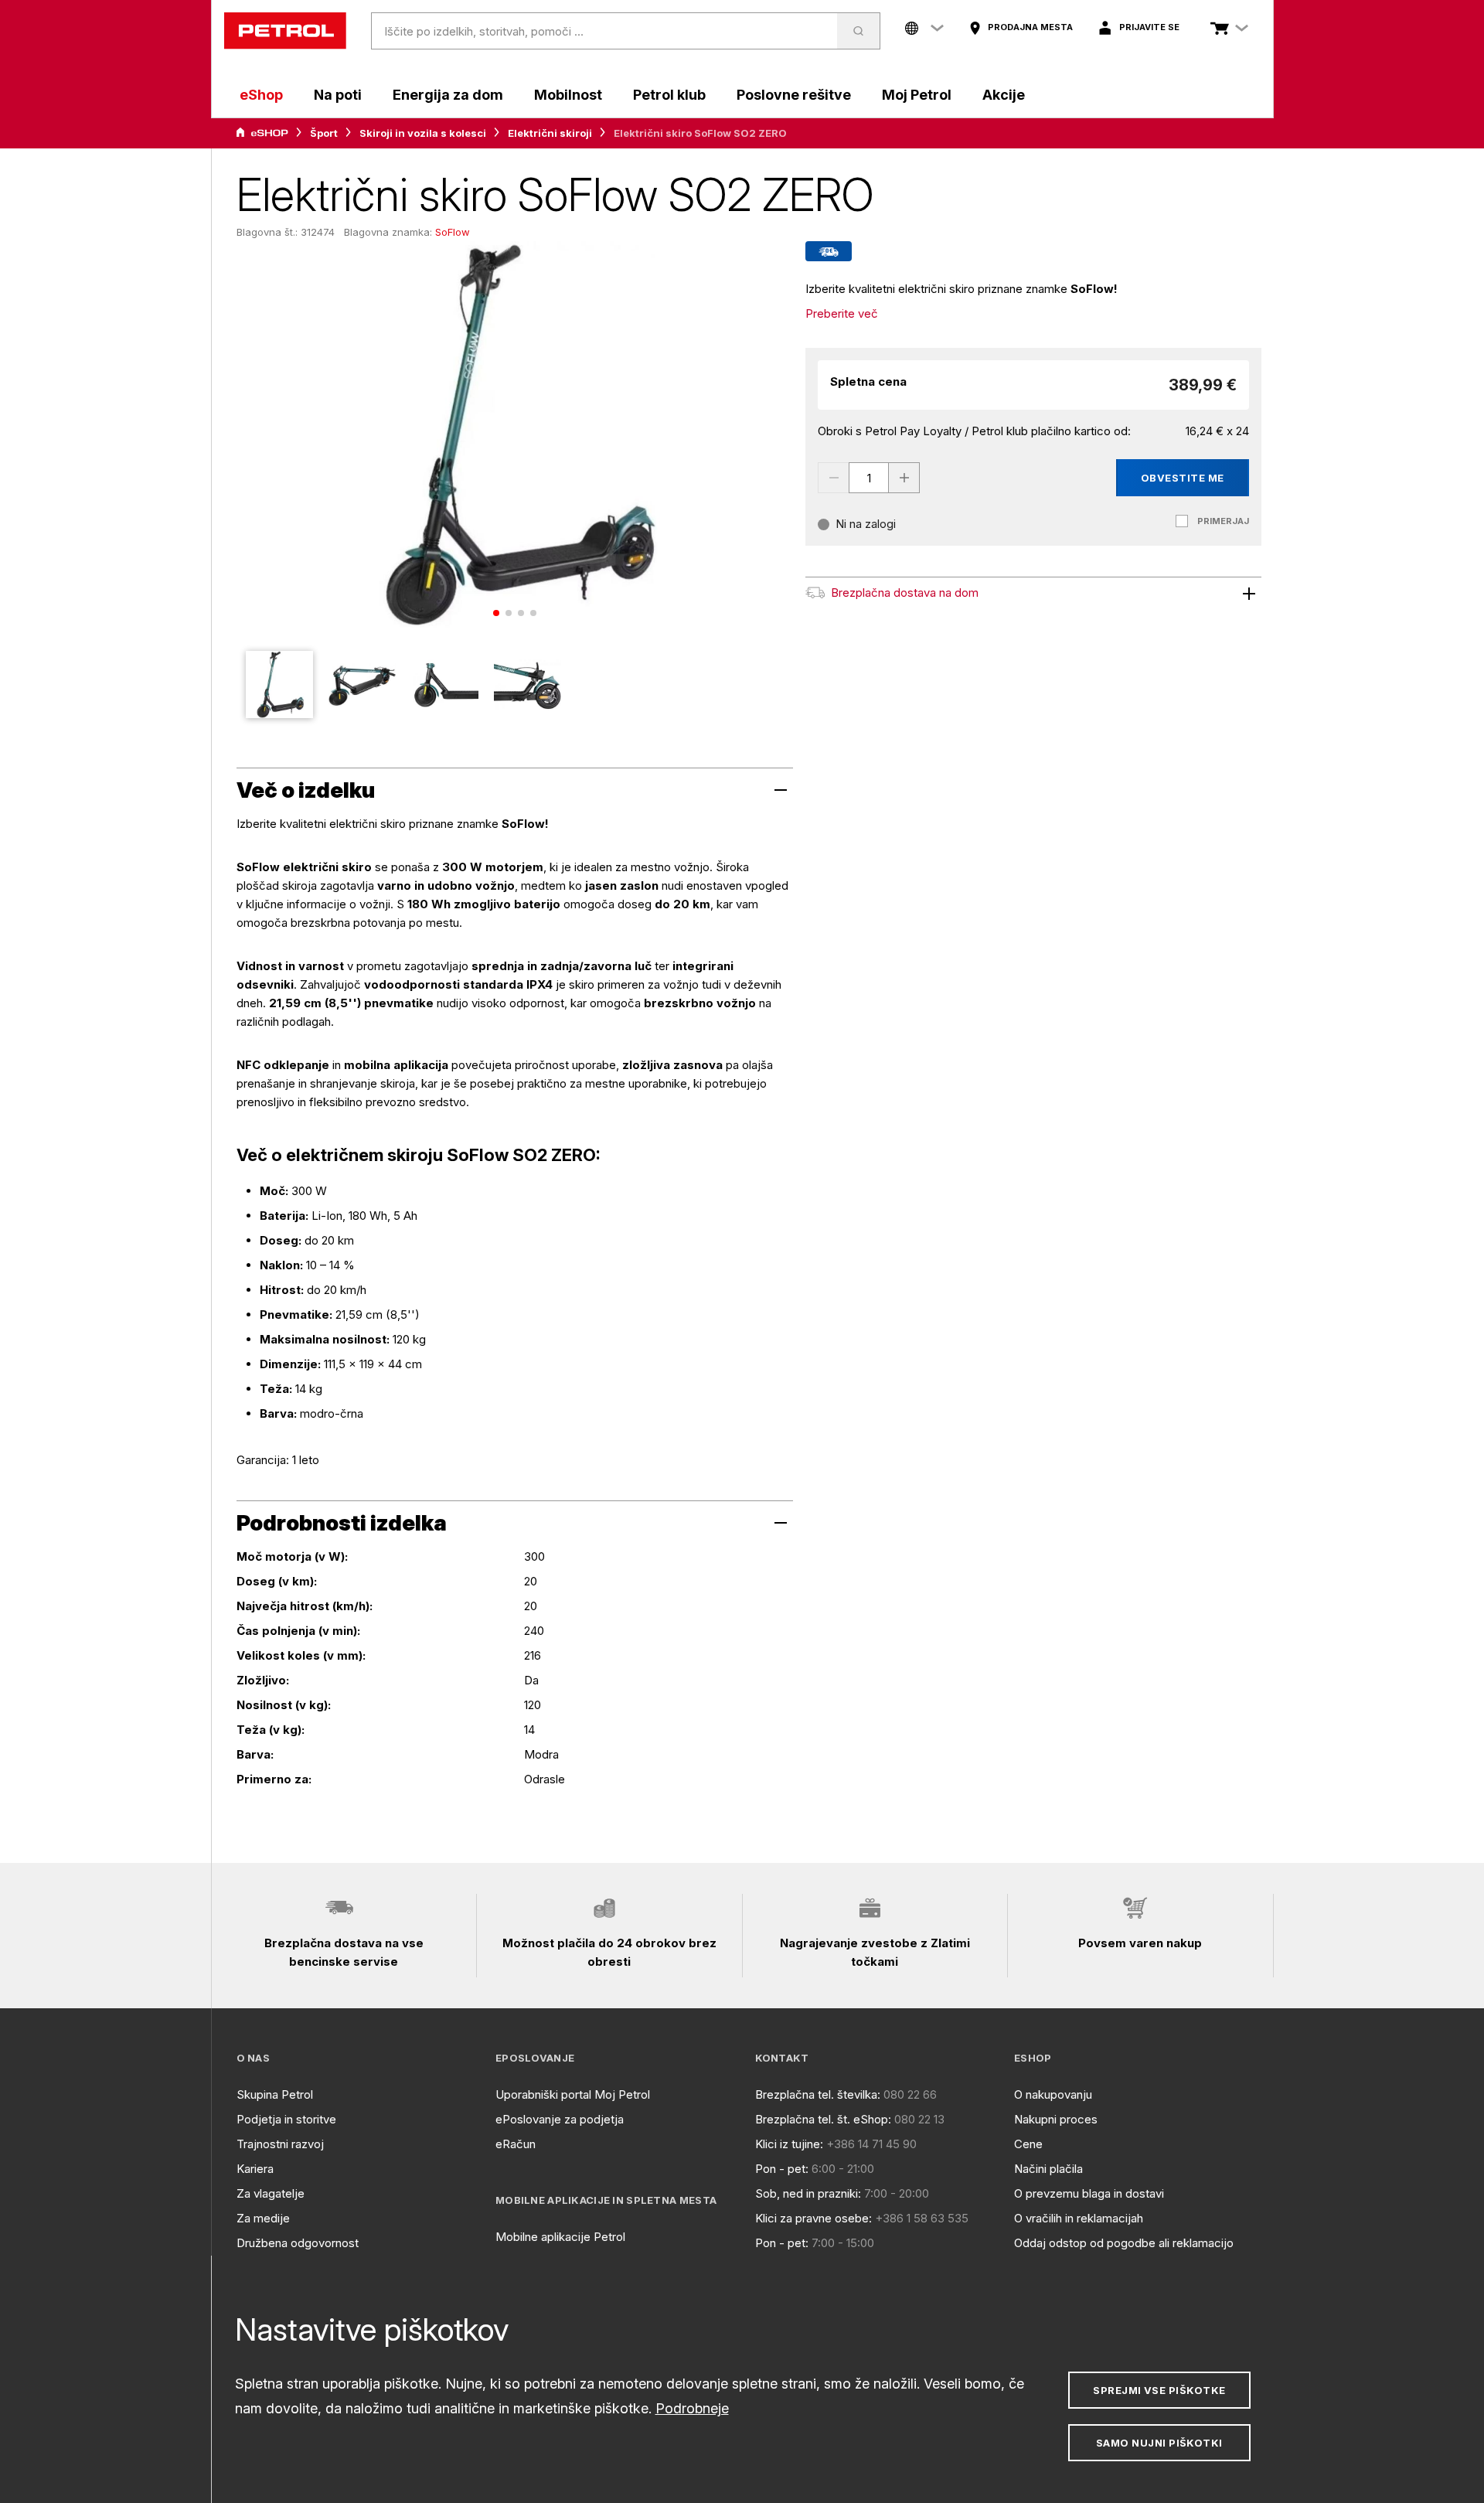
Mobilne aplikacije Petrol (560, 2237)
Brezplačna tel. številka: (818, 2094)
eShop (261, 95)
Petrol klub (669, 95)
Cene (1028, 2144)
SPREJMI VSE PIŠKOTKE (1159, 2390)
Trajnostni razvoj (280, 2144)
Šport (324, 133)
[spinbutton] (869, 478)
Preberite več (842, 313)
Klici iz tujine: (789, 2144)
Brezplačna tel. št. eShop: (823, 2119)
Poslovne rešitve (794, 95)
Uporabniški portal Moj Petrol (573, 2094)
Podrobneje (692, 2408)
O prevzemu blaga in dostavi (1089, 2193)
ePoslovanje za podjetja (560, 2119)
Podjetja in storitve (286, 2119)
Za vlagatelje (271, 2193)
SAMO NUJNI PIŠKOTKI (1159, 2443)
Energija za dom (448, 95)
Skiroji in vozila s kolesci (423, 133)
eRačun (516, 2144)
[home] (285, 31)
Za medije (263, 2218)
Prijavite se (1149, 27)
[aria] (262, 133)
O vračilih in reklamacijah (1079, 2218)
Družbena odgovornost (298, 2243)
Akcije (1004, 95)
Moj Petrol (917, 95)
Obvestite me (1183, 478)
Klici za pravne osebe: (813, 2218)
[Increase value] (904, 478)
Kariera (255, 2169)
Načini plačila (1048, 2169)
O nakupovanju (1053, 2094)
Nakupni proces (1056, 2119)
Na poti (338, 95)
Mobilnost (568, 95)
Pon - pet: (782, 2169)
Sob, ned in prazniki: (808, 2193)
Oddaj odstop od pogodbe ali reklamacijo (1124, 2243)
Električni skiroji (550, 133)
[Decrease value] (833, 478)
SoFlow (453, 232)
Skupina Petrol (275, 2094)
